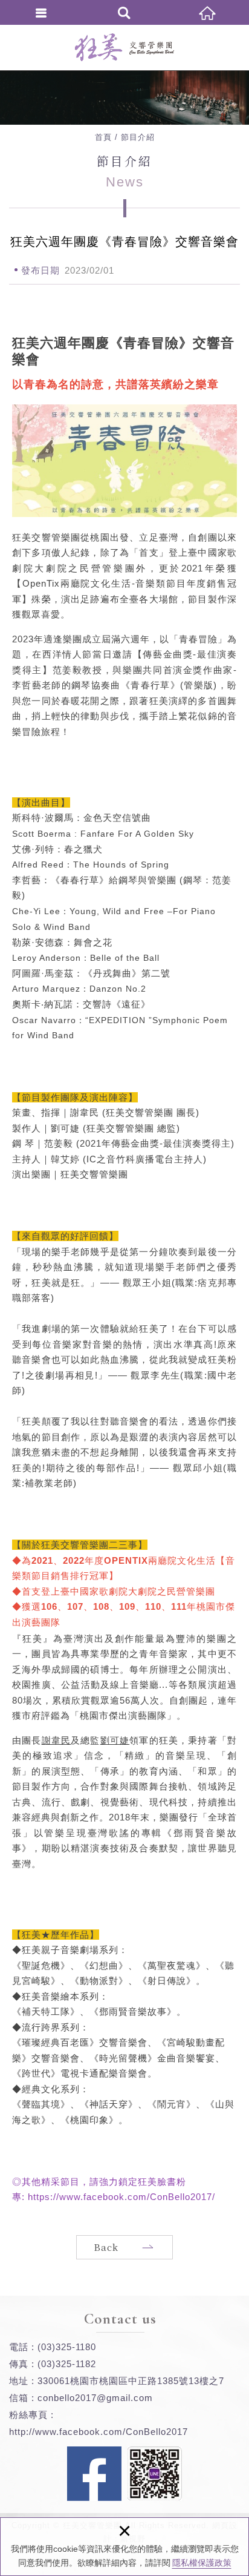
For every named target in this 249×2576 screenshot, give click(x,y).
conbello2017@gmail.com (95, 2398)
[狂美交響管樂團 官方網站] (124, 47)
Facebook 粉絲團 (94, 2474)
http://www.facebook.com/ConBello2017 (99, 2432)
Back (106, 2247)
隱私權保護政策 (202, 2563)
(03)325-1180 (67, 2347)
